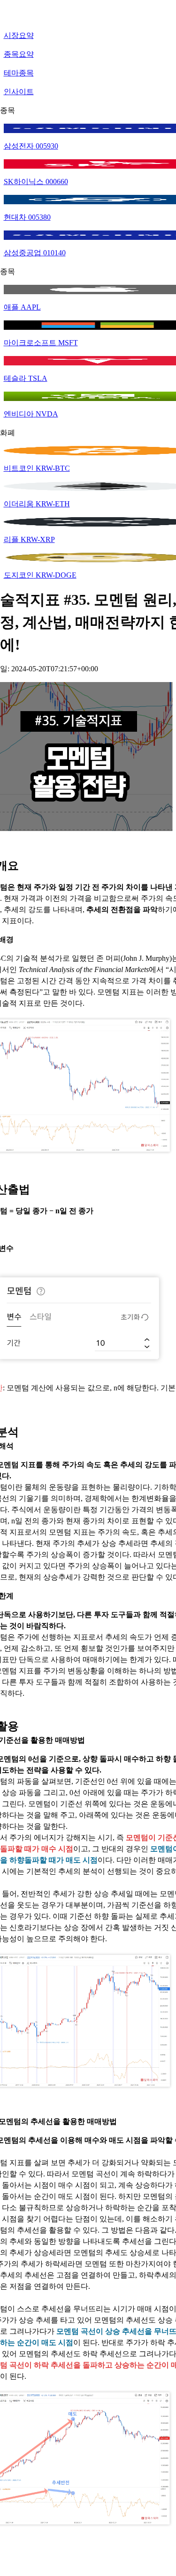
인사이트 (19, 92)
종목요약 (19, 54)
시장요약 (19, 35)
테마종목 (19, 73)
